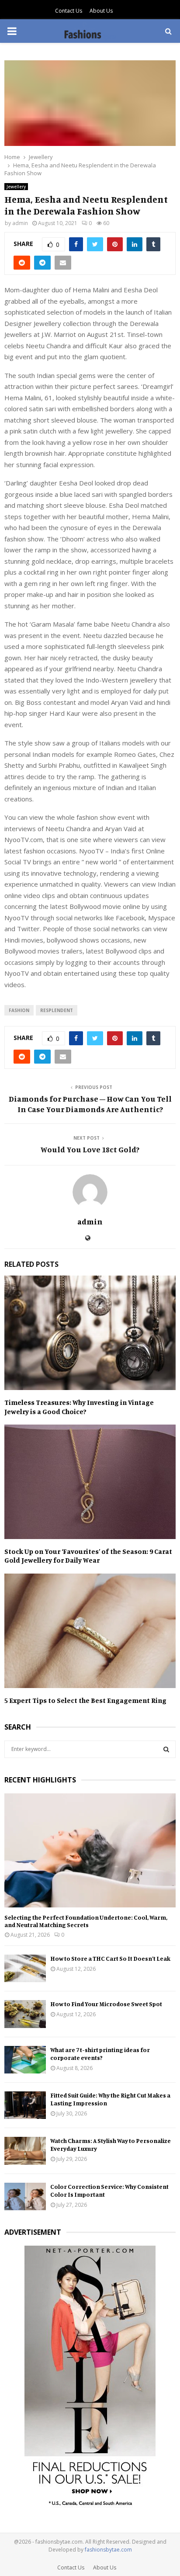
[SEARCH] (166, 1749)
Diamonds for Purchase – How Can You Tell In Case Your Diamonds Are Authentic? (90, 1104)
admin (20, 223)
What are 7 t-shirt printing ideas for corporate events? (100, 2054)
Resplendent (57, 1010)
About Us (101, 11)
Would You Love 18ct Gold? (90, 1149)
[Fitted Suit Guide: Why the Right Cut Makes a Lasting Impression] (25, 2105)
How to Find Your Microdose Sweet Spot (106, 2004)
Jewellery (16, 187)
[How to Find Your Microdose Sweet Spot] (25, 2014)
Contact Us (69, 11)
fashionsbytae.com (108, 2550)
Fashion (19, 1010)
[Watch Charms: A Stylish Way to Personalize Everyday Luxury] (25, 2151)
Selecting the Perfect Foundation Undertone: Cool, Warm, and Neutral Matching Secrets (86, 1921)
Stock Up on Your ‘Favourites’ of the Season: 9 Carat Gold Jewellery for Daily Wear (88, 1556)
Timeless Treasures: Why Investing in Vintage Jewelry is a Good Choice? (79, 1407)
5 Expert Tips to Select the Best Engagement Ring (85, 1700)
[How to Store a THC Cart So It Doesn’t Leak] (25, 1968)
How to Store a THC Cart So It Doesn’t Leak (110, 1958)
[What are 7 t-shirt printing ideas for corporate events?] (25, 2060)
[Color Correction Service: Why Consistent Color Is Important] (25, 2196)
